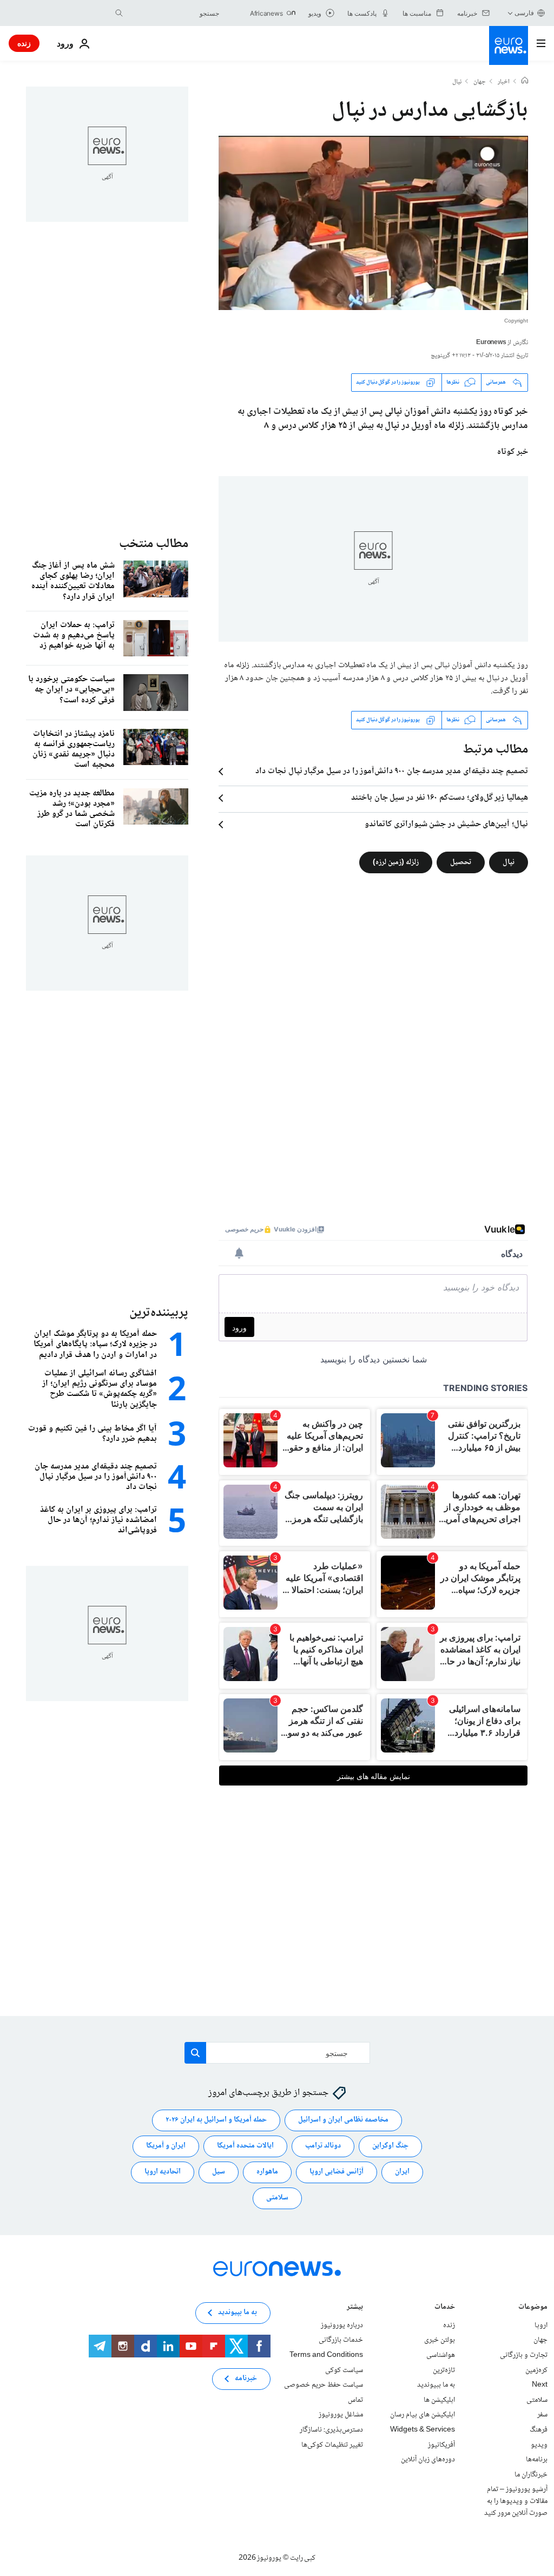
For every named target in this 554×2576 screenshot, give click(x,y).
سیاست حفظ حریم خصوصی (324, 2385)
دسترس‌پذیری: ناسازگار (331, 2430)
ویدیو (539, 2445)
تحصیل (461, 862)
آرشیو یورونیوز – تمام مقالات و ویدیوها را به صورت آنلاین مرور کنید (516, 2501)
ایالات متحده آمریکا (245, 2146)
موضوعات (533, 2308)
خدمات (445, 2308)
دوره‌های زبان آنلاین (428, 2460)
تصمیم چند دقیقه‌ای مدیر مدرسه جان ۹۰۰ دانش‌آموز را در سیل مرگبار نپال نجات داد (392, 772)
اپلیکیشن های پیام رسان (423, 2415)
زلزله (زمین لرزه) (396, 862)
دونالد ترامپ (323, 2146)
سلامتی (277, 2198)
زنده (24, 43)
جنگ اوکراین (390, 2146)
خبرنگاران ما (531, 2475)
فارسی (524, 13)
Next (540, 2385)
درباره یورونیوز (342, 2325)
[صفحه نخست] (525, 82)
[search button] (119, 13)
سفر (542, 2415)
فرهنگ (539, 2430)
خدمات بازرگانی (341, 2340)
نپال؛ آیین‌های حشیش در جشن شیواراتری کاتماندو (446, 825)
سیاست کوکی (344, 2370)
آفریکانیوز (441, 2445)
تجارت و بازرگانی (524, 2355)
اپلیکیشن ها (439, 2400)
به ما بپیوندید (436, 2385)
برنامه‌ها (537, 2460)
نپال (457, 82)
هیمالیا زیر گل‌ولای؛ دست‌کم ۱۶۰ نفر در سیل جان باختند (440, 798)
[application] (373, 223)
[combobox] (174, 13)
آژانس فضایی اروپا (337, 2172)
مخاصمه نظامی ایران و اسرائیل (343, 2120)
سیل (219, 2172)
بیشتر (355, 2308)
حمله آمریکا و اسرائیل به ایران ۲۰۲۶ (216, 2120)
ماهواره (267, 2172)
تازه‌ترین (444, 2370)
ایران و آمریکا (166, 2146)
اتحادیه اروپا (163, 2172)
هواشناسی (441, 2355)
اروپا (541, 2325)
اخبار (504, 82)
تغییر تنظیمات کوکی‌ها (332, 2445)
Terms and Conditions (326, 2355)
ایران (402, 2172)
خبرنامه (246, 2379)
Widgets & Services (423, 2430)
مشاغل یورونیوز (341, 2415)
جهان (480, 82)
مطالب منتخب (154, 544)
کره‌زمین (536, 2370)
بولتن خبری (440, 2340)
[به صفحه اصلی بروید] (509, 45)
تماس (355, 2400)
